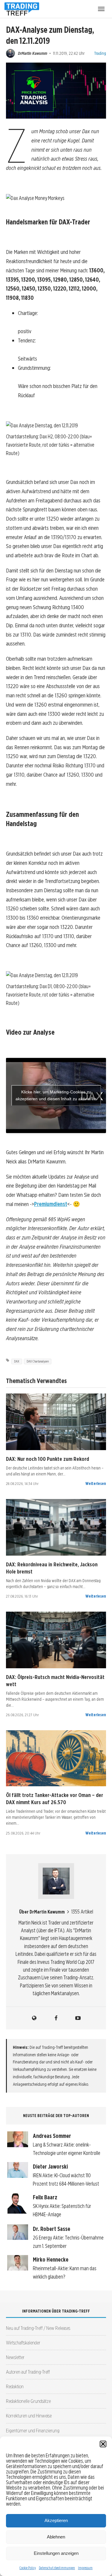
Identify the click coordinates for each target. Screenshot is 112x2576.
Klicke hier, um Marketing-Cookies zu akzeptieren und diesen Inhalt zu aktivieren (56, 1095)
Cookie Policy (28, 2568)
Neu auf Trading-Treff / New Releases (38, 2328)
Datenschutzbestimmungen (57, 2568)
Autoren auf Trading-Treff (28, 2372)
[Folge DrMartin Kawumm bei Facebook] (56, 2018)
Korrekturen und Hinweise (29, 2416)
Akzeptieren (56, 2520)
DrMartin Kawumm (33, 53)
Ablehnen (56, 2537)
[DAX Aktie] (56, 1422)
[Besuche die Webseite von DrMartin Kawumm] (34, 2018)
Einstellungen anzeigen (56, 2553)
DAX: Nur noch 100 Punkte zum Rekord (47, 1459)
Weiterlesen (96, 1483)
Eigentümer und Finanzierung (33, 2430)
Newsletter (15, 2357)
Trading (100, 53)
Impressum (85, 2568)
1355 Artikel (82, 1912)
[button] (103, 2444)
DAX (17, 1361)
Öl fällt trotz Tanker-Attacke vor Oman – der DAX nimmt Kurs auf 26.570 (55, 1798)
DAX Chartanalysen (38, 1361)
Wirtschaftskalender (23, 2343)
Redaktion (15, 2386)
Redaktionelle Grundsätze (28, 2401)
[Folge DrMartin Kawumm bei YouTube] (78, 2018)
